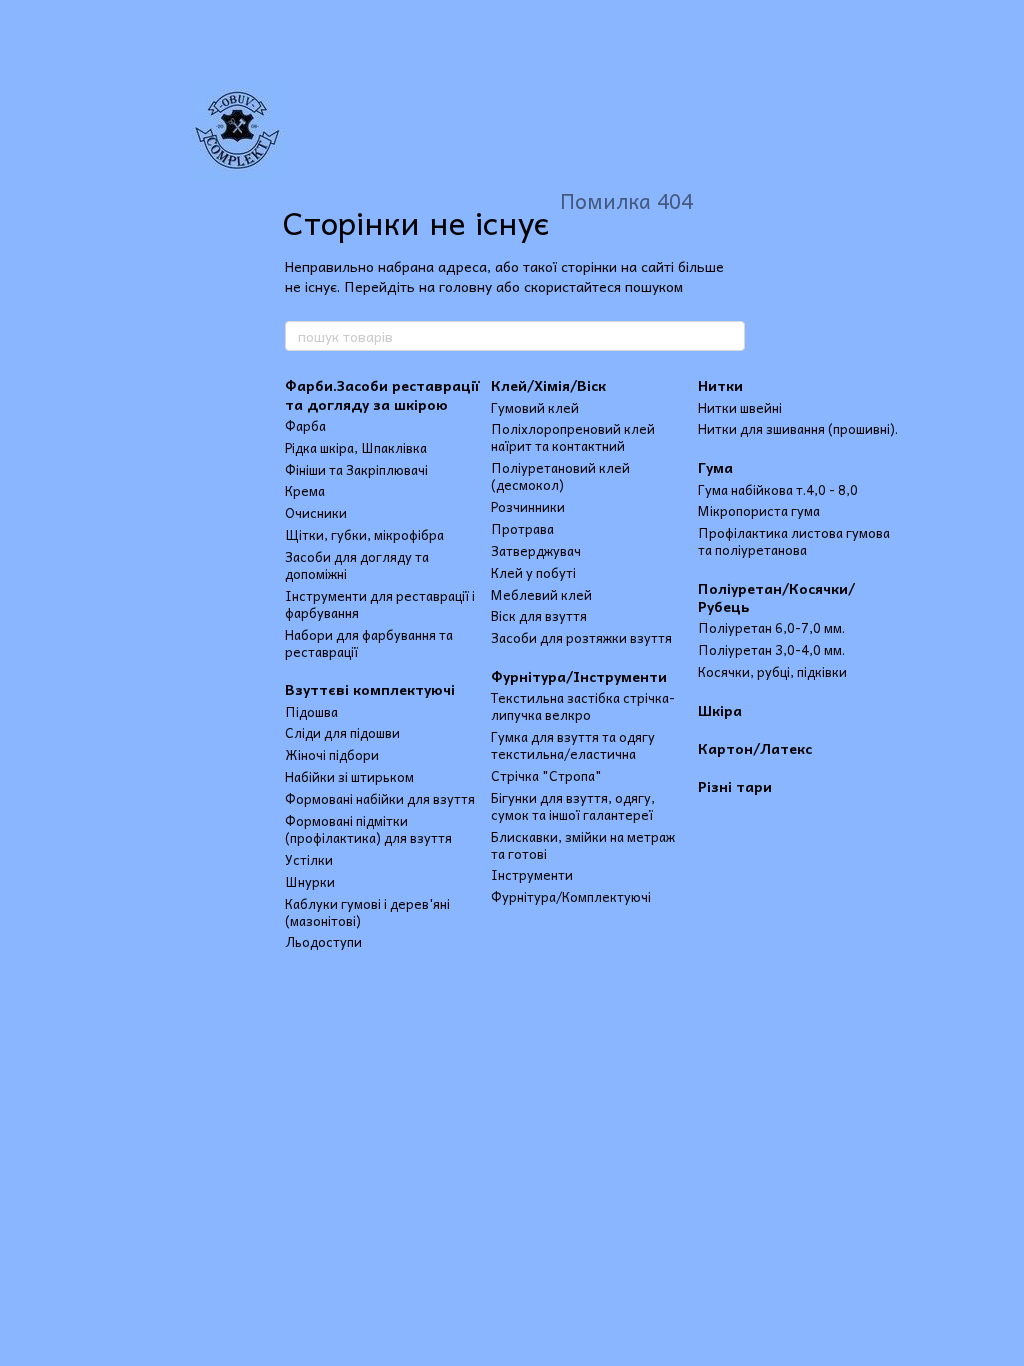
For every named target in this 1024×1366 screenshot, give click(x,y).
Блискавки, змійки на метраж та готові (583, 845)
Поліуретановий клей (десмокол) (560, 476)
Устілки (309, 859)
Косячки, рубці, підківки (772, 671)
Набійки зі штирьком (349, 776)
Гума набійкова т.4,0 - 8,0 (778, 489)
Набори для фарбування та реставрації (369, 643)
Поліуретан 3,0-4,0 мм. (771, 649)
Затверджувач (536, 550)
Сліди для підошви (342, 732)
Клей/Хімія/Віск (548, 385)
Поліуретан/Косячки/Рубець (776, 597)
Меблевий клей (541, 594)
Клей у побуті (533, 572)
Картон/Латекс (755, 748)
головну (465, 286)
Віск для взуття (539, 615)
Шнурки (310, 881)
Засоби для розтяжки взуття (581, 637)
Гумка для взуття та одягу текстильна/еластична (573, 745)
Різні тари (735, 786)
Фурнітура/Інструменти (579, 676)
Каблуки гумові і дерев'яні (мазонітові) (367, 912)
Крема (305, 490)
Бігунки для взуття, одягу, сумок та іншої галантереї (573, 806)
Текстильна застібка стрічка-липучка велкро (583, 706)
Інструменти (532, 874)
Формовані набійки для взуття (380, 798)
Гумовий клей (535, 407)
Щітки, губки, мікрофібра (364, 534)
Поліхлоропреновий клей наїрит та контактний (573, 437)
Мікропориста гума (759, 510)
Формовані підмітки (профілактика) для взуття (368, 829)
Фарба (305, 425)
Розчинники (528, 506)
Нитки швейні (740, 407)
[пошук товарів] (729, 336)
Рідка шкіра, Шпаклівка (356, 447)
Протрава (522, 528)
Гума (715, 467)
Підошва (311, 711)
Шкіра (720, 710)
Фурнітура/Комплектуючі (571, 896)
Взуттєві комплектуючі (370, 689)
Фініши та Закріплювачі (356, 469)
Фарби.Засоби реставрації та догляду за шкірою (382, 394)
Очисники (316, 512)
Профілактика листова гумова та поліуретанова (794, 541)
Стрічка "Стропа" (546, 775)
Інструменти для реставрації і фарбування (380, 604)
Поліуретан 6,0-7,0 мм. (771, 627)
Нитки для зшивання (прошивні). (798, 428)
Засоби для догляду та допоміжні (357, 565)
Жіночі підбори (332, 754)
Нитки (720, 385)
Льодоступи (323, 941)
